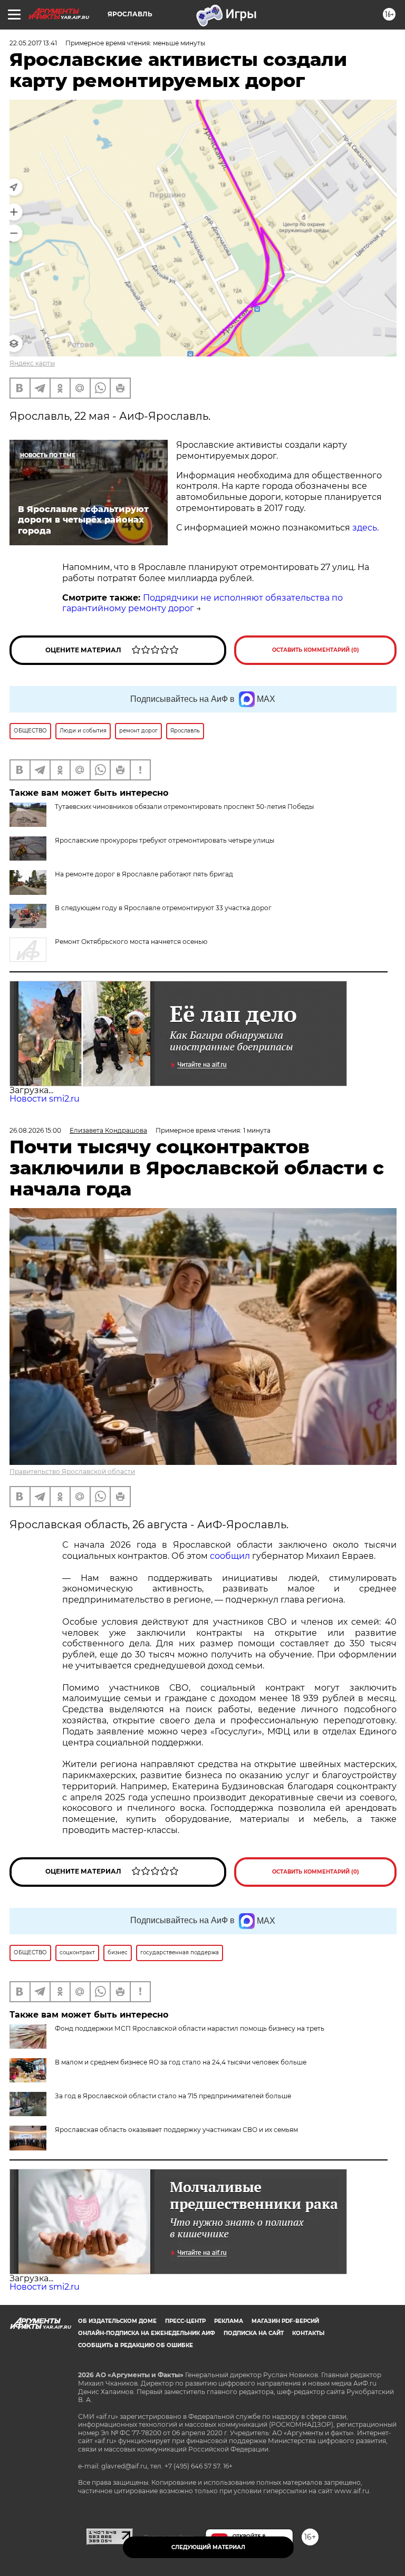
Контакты (308, 2333)
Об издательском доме (117, 2321)
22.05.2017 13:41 (33, 43)
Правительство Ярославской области (72, 1472)
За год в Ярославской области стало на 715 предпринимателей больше (173, 2096)
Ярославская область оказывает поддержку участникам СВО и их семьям (176, 2130)
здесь (365, 528)
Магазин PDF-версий (285, 2321)
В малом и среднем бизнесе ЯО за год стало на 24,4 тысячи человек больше (181, 2062)
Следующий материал (208, 2547)
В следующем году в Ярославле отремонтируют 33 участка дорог (163, 908)
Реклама (229, 2321)
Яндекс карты (32, 363)
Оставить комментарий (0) (316, 650)
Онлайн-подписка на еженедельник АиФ (147, 2333)
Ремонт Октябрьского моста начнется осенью (131, 942)
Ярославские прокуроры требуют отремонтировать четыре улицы (165, 840)
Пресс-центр (185, 2321)
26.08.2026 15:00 (35, 1130)
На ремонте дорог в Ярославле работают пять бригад (144, 874)
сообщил (230, 1556)
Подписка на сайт (254, 2333)
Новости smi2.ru (45, 1099)
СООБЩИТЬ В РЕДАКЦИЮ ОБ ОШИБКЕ (136, 2345)
